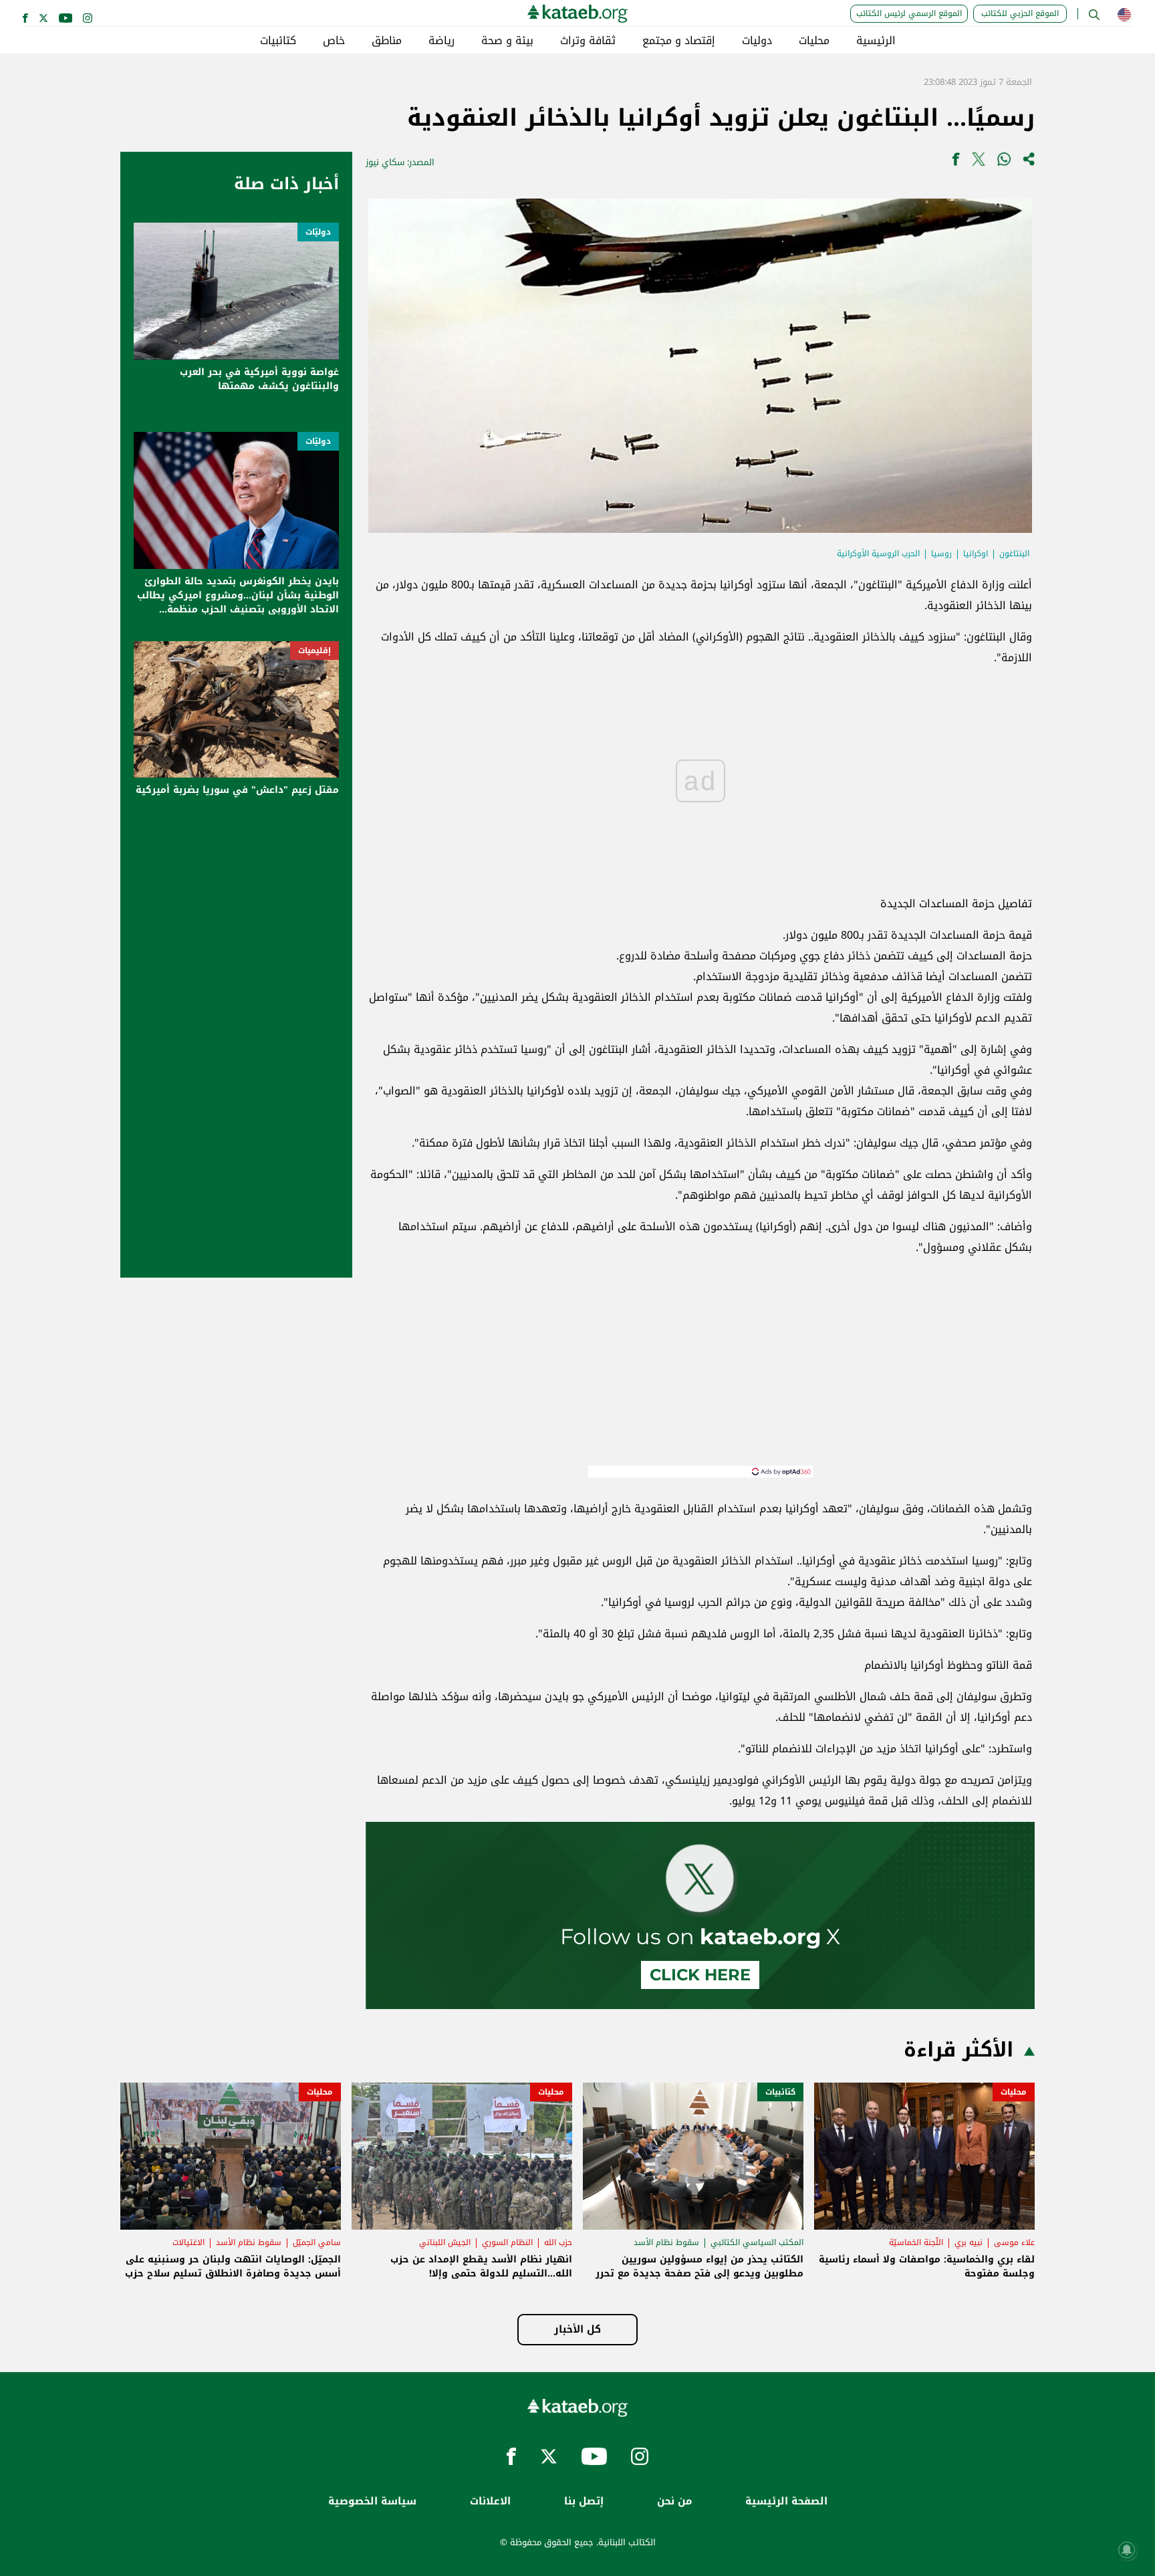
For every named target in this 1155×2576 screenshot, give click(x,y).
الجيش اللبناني (445, 2242)
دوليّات (318, 232)
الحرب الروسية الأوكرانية (878, 554)
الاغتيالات (188, 2242)
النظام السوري (507, 2242)
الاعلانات (490, 2501)
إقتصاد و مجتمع (679, 41)
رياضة (441, 41)
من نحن (674, 2501)
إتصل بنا (584, 2501)
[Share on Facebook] (956, 162)
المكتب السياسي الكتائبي (757, 2242)
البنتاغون (1014, 554)
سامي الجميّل (317, 2242)
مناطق (387, 41)
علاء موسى (1014, 2242)
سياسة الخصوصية (372, 2501)
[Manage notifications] (1127, 2550)
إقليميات (314, 651)
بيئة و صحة (507, 41)
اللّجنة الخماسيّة (916, 2242)
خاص (334, 41)
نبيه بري (969, 2242)
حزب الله (558, 2242)
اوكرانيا (976, 554)
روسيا (941, 554)
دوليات (757, 41)
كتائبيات (278, 41)
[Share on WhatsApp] (1004, 162)
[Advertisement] (700, 1372)
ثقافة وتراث (588, 41)
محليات (814, 41)
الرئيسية (876, 41)
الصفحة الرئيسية (786, 2501)
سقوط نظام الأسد (666, 2242)
